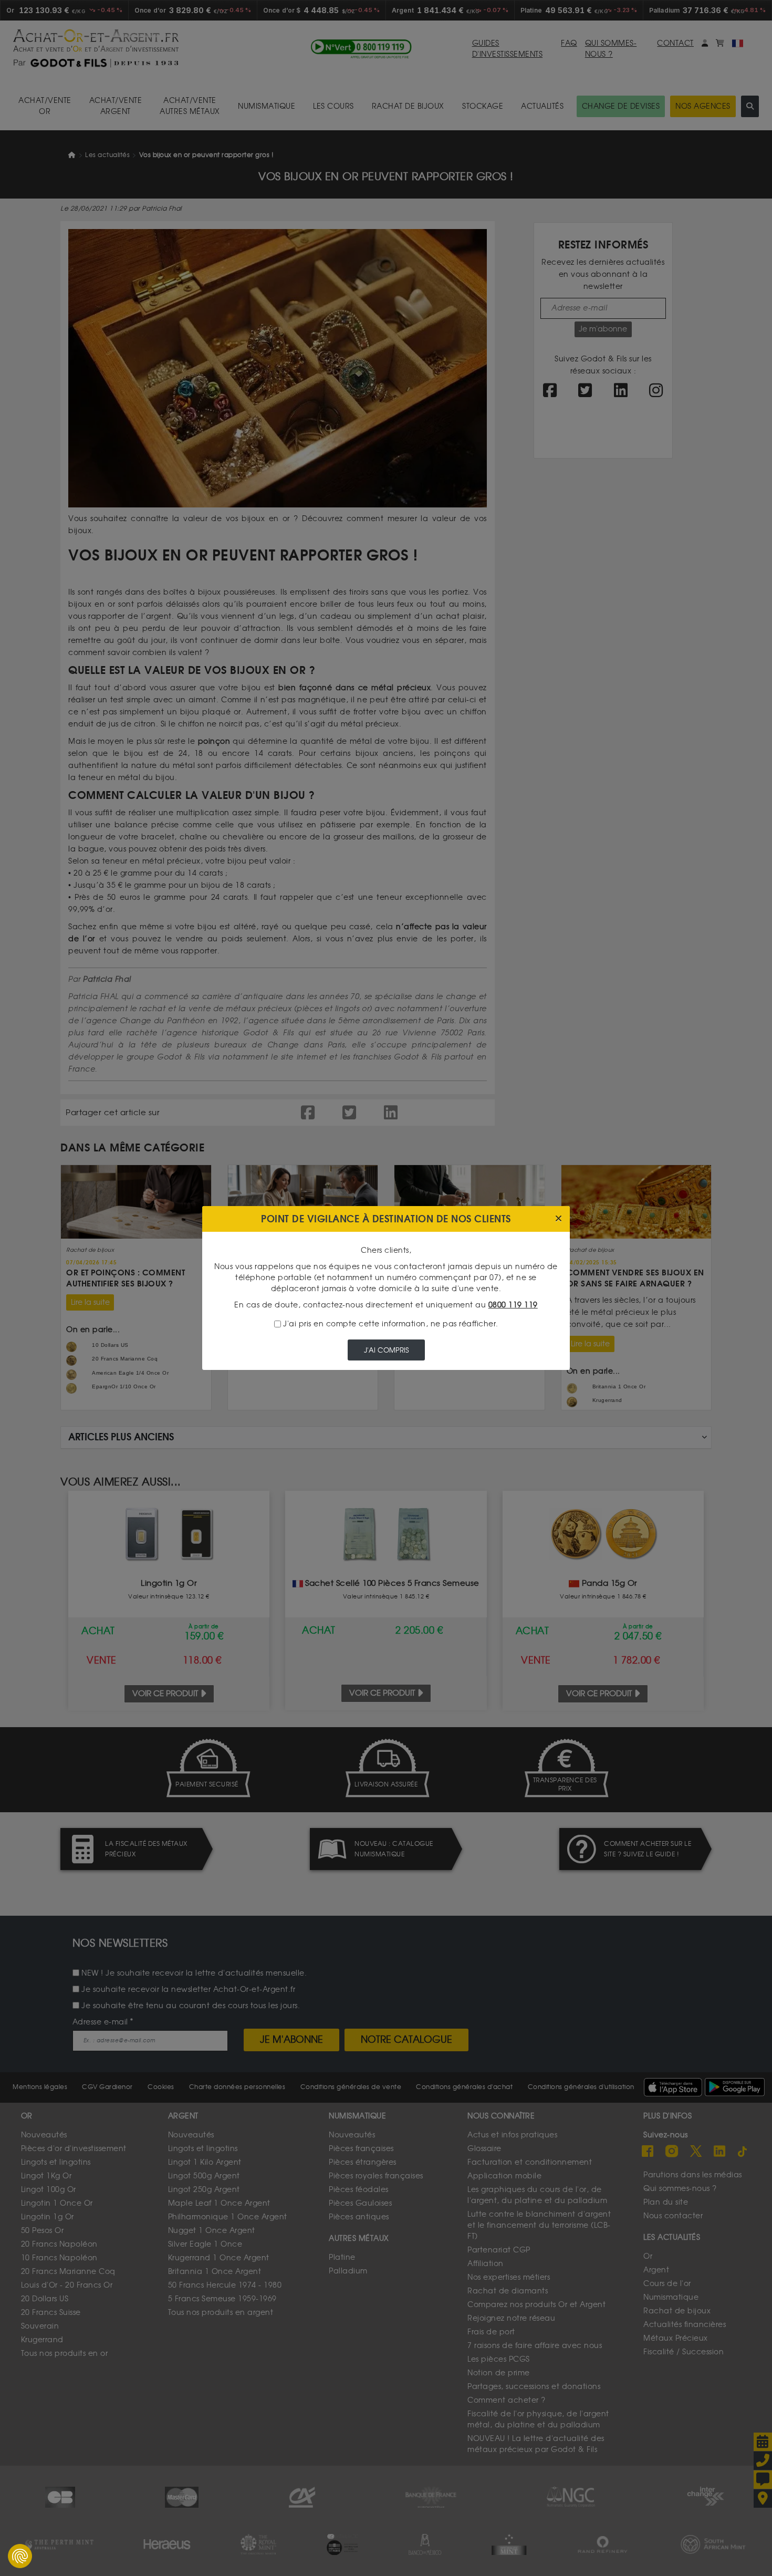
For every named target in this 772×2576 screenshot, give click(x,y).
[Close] (559, 1219)
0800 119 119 (513, 1305)
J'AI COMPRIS (386, 1350)
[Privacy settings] (20, 2556)
